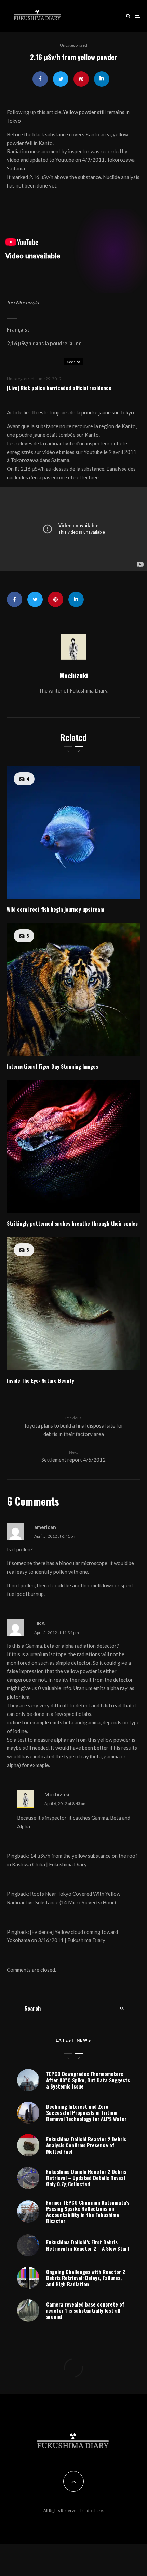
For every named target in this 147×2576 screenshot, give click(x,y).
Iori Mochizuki (23, 302)
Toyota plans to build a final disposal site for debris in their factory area (73, 1426)
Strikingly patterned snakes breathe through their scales (72, 1223)
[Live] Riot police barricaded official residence (59, 388)
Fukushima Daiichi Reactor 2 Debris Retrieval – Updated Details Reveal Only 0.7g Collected (86, 2178)
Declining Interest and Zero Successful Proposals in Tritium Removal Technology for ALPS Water (86, 2112)
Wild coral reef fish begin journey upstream (55, 909)
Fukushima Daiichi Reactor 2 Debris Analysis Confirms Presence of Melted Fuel (86, 2145)
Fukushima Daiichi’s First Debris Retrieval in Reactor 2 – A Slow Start (88, 2245)
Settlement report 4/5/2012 (73, 1456)
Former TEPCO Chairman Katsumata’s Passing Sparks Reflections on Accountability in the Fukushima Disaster (88, 2212)
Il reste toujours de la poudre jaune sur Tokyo (83, 412)
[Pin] (81, 79)
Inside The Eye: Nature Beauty (41, 1380)
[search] (122, 2008)
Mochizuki (74, 675)
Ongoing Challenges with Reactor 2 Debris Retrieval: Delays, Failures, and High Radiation (86, 2278)
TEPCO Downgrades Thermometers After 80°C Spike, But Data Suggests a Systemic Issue (88, 2080)
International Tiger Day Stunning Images (52, 1066)
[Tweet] (61, 79)
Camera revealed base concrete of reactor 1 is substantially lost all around (85, 2310)
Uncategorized (73, 45)
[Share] (40, 79)
